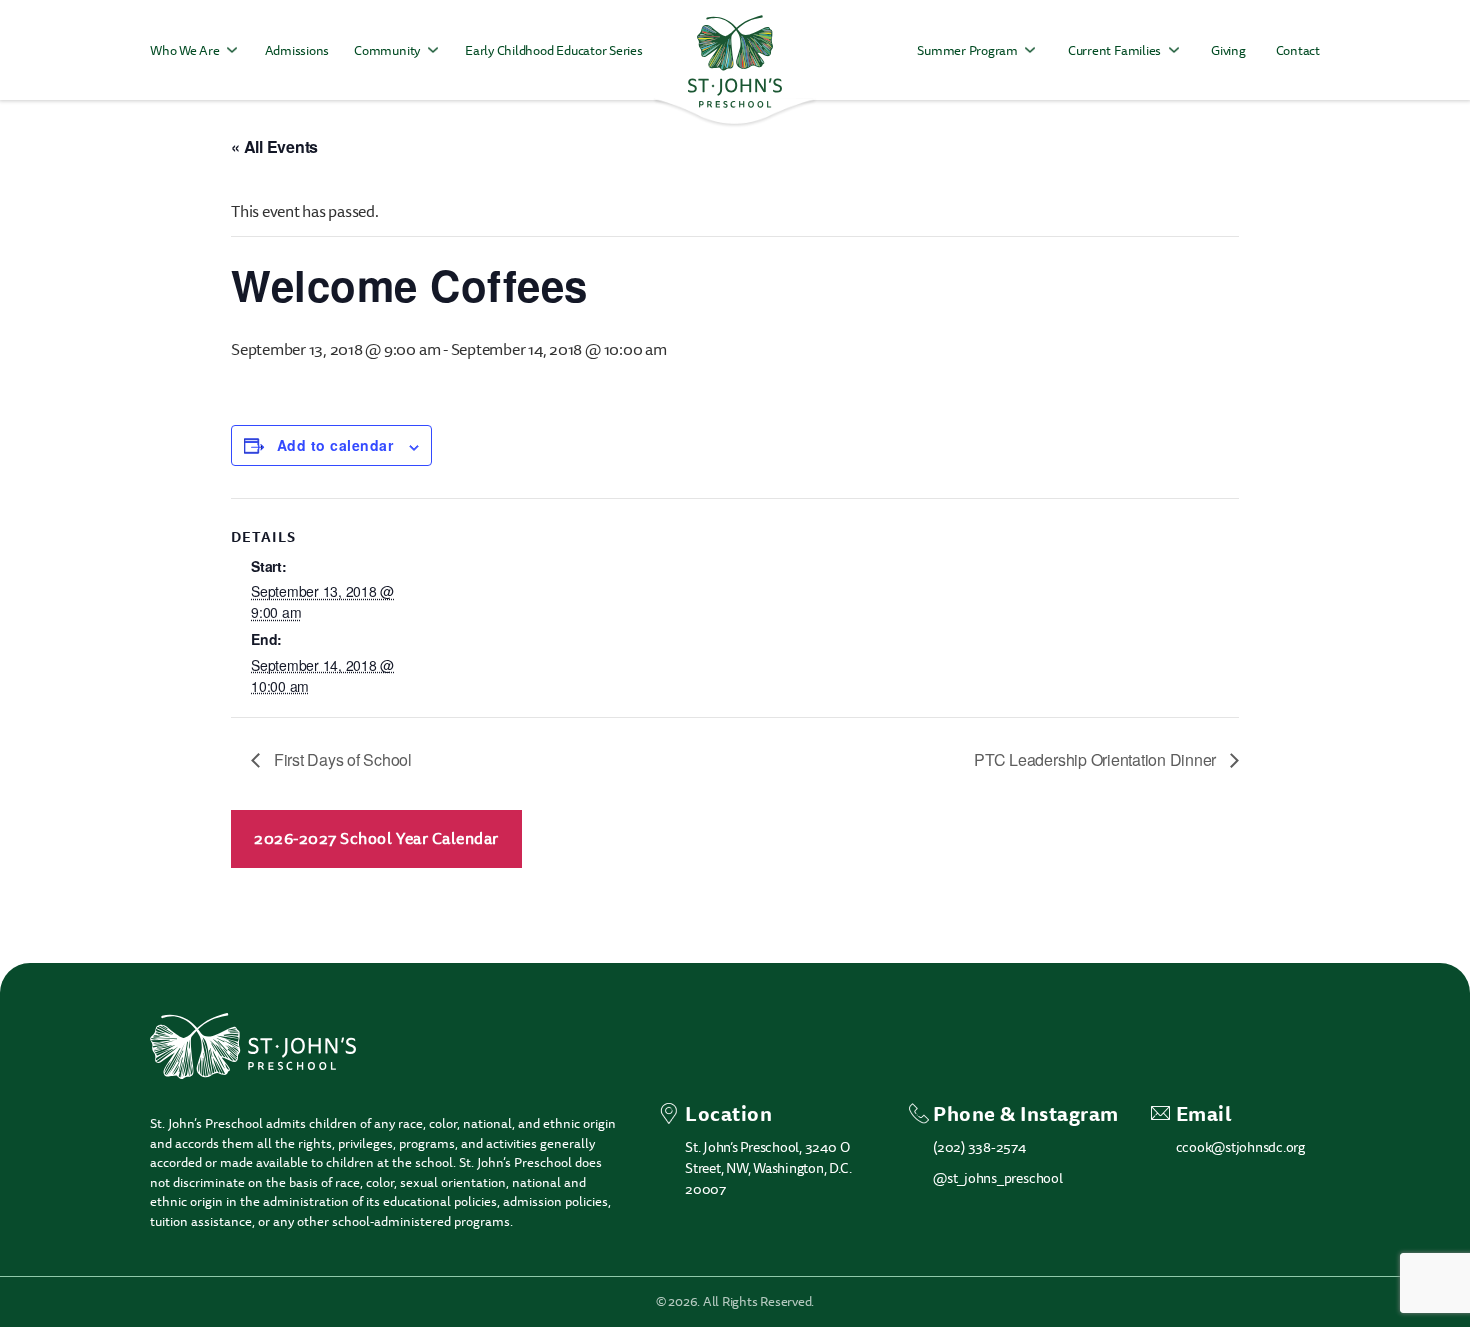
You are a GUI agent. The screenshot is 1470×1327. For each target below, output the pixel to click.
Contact (1298, 50)
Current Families (1114, 50)
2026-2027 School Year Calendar (376, 839)
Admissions (297, 50)
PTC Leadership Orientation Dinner (1097, 759)
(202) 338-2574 (979, 1147)
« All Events (274, 146)
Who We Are (185, 50)
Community (387, 50)
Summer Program (967, 50)
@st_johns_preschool (997, 1178)
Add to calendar (335, 445)
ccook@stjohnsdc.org (1240, 1147)
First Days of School (341, 759)
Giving (1228, 50)
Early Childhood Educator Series (554, 50)
